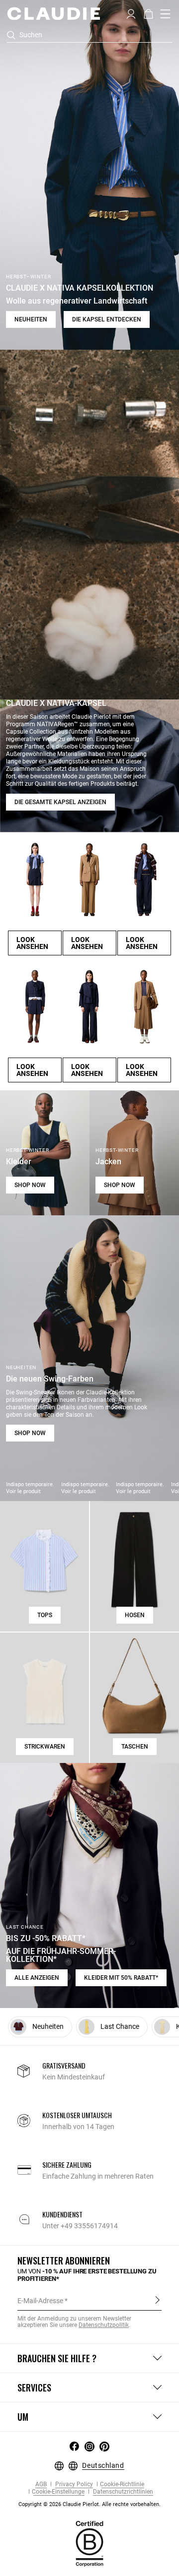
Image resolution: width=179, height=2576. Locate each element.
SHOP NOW (30, 1185)
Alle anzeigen (37, 1978)
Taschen (135, 1747)
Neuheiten (31, 319)
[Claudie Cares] (89, 2543)
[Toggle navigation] (166, 14)
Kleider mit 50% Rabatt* (121, 1978)
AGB (41, 2484)
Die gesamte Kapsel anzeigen (60, 802)
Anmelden (157, 2300)
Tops (45, 1615)
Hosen (135, 1615)
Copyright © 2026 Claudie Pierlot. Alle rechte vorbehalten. (89, 2504)
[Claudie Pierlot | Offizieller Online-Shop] (53, 13)
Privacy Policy (73, 2484)
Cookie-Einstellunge (58, 2492)
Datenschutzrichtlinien (122, 2492)
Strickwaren (45, 1747)
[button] (131, 13)
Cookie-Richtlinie (122, 2484)
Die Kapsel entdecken (107, 319)
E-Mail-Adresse (40, 2301)
